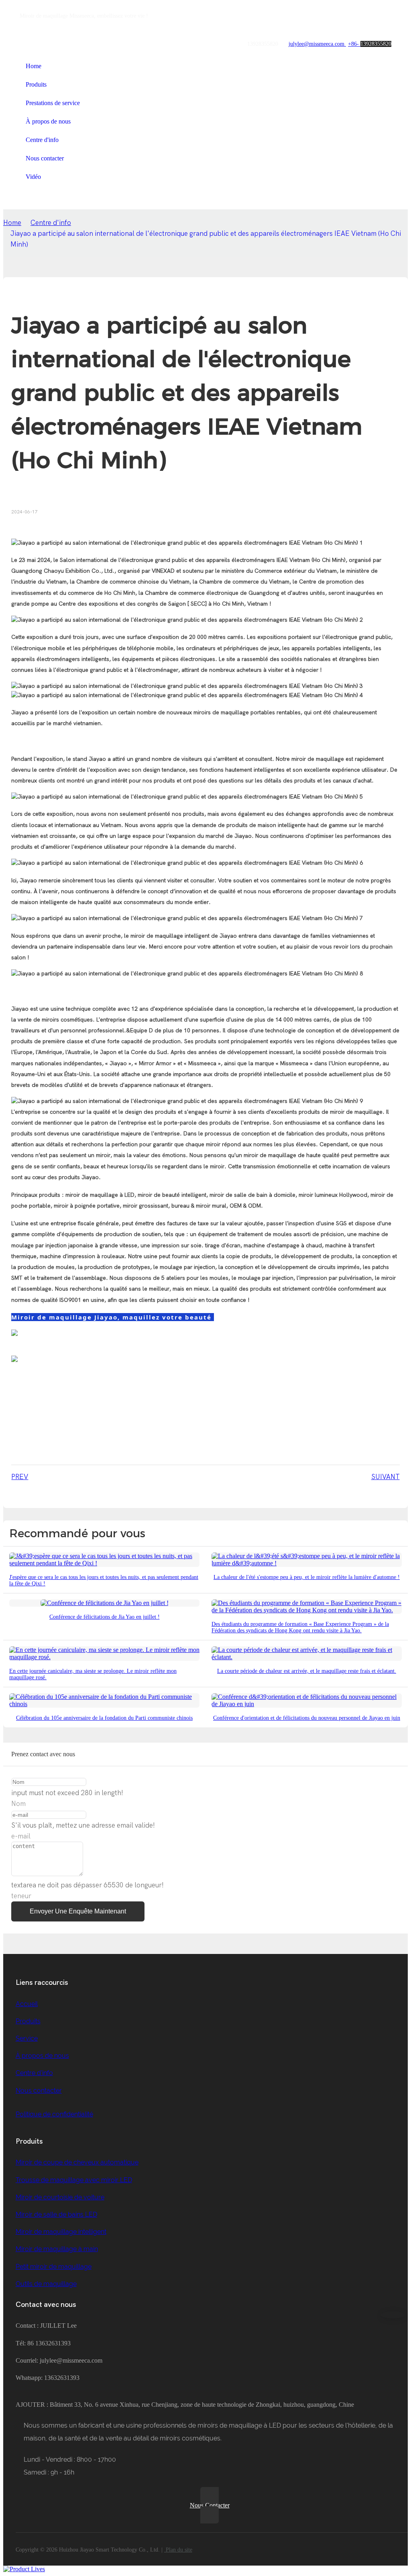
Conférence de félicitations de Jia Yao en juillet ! (105, 1617)
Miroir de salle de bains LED (56, 2214)
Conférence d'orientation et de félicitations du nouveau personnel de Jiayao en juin (307, 1718)
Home (12, 223)
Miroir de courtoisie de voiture (60, 2197)
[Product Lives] (24, 2569)
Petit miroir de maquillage (54, 2267)
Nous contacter (39, 2091)
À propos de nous (42, 2056)
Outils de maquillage (46, 2284)
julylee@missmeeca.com (317, 44)
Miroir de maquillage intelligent (61, 2232)
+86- (354, 44)
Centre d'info (51, 223)
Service (27, 2038)
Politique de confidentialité (54, 2114)
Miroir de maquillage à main (57, 2249)
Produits (28, 2021)
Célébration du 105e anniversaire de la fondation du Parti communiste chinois (104, 1718)
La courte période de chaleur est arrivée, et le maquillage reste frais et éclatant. (307, 1671)
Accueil (27, 2004)
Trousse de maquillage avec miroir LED (74, 2180)
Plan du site (178, 2550)
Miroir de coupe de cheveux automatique (77, 2162)
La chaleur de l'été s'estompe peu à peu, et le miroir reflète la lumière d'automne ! (307, 1577)
